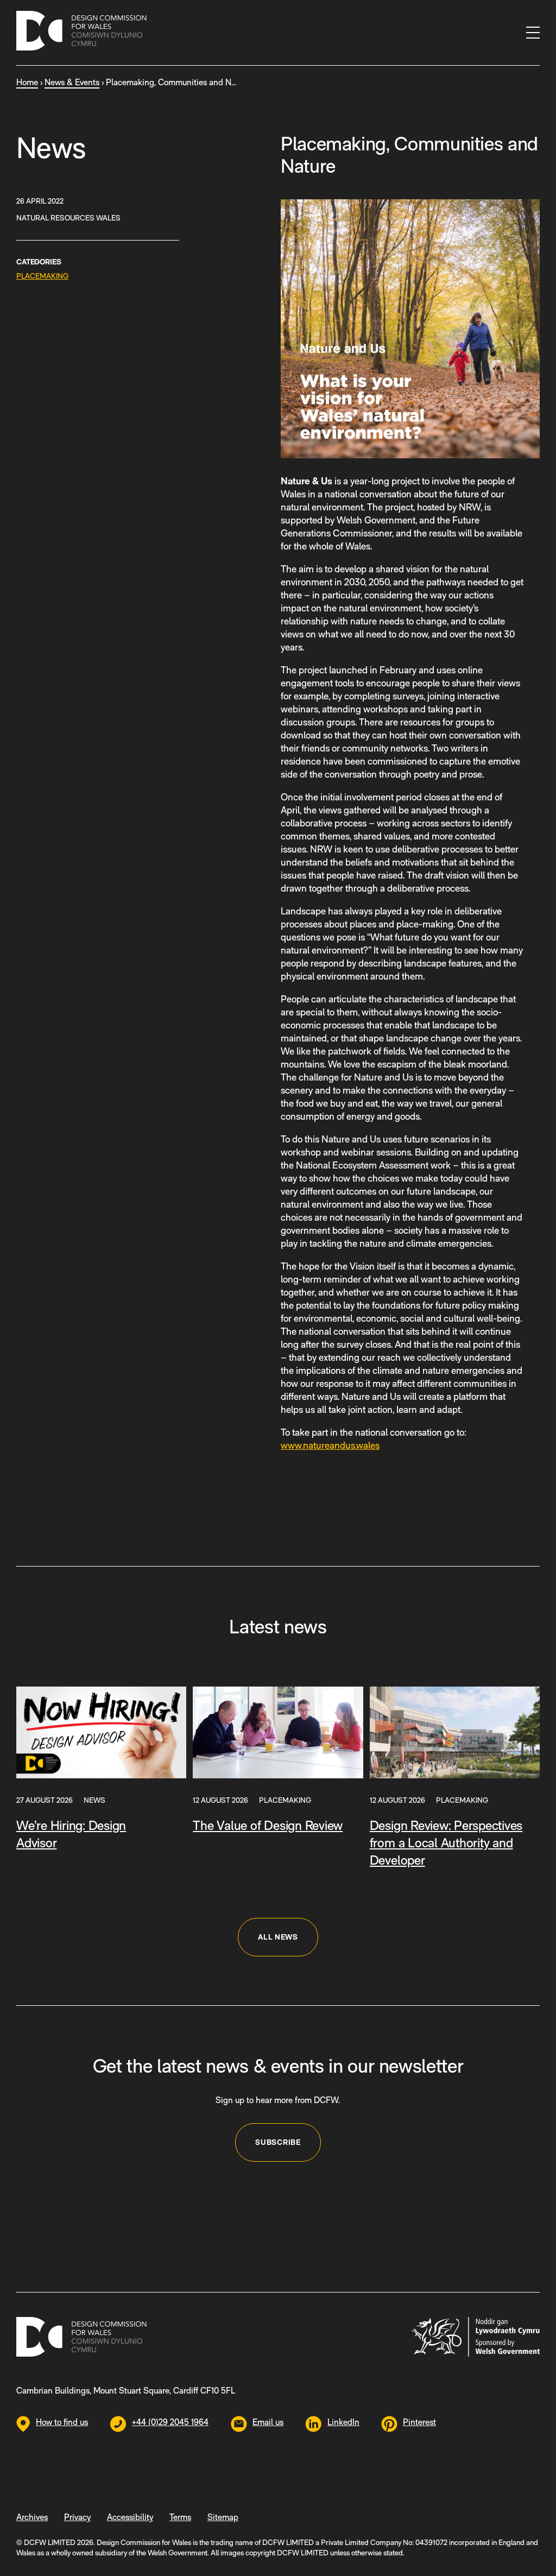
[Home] (81, 33)
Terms (180, 2517)
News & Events (72, 82)
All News (278, 1937)
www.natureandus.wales (330, 1445)
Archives (32, 2517)
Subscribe (278, 2142)
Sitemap (223, 2517)
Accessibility (130, 2517)
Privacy (77, 2517)
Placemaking (42, 276)
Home (27, 82)
